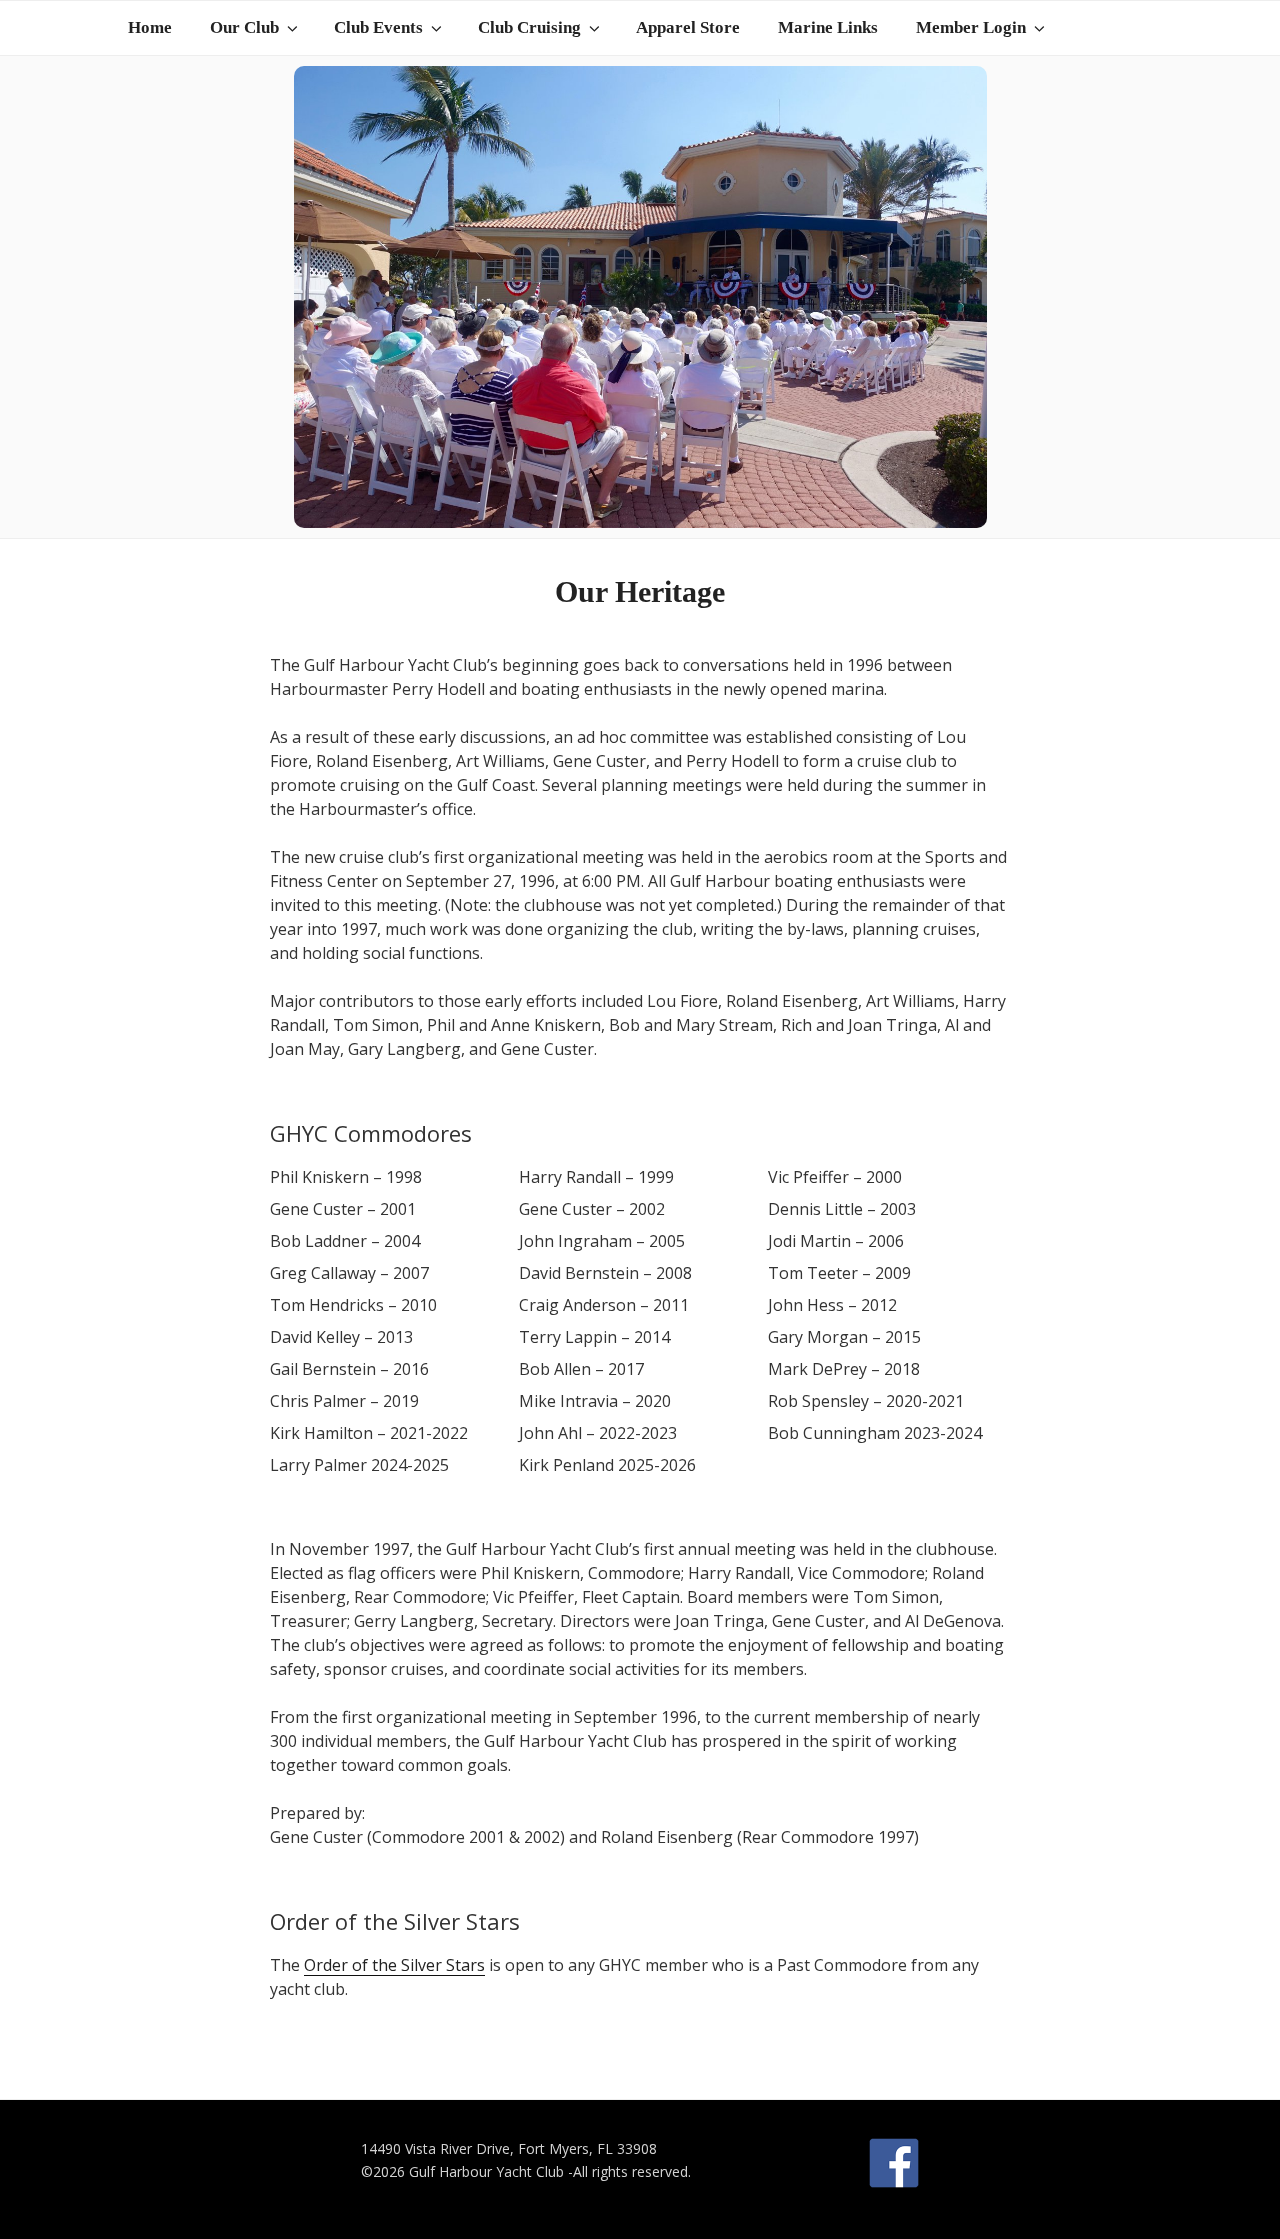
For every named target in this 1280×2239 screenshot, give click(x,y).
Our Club (244, 27)
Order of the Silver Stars (394, 1965)
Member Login (971, 27)
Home (150, 27)
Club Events (378, 27)
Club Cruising (529, 27)
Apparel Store (688, 27)
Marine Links (828, 27)
